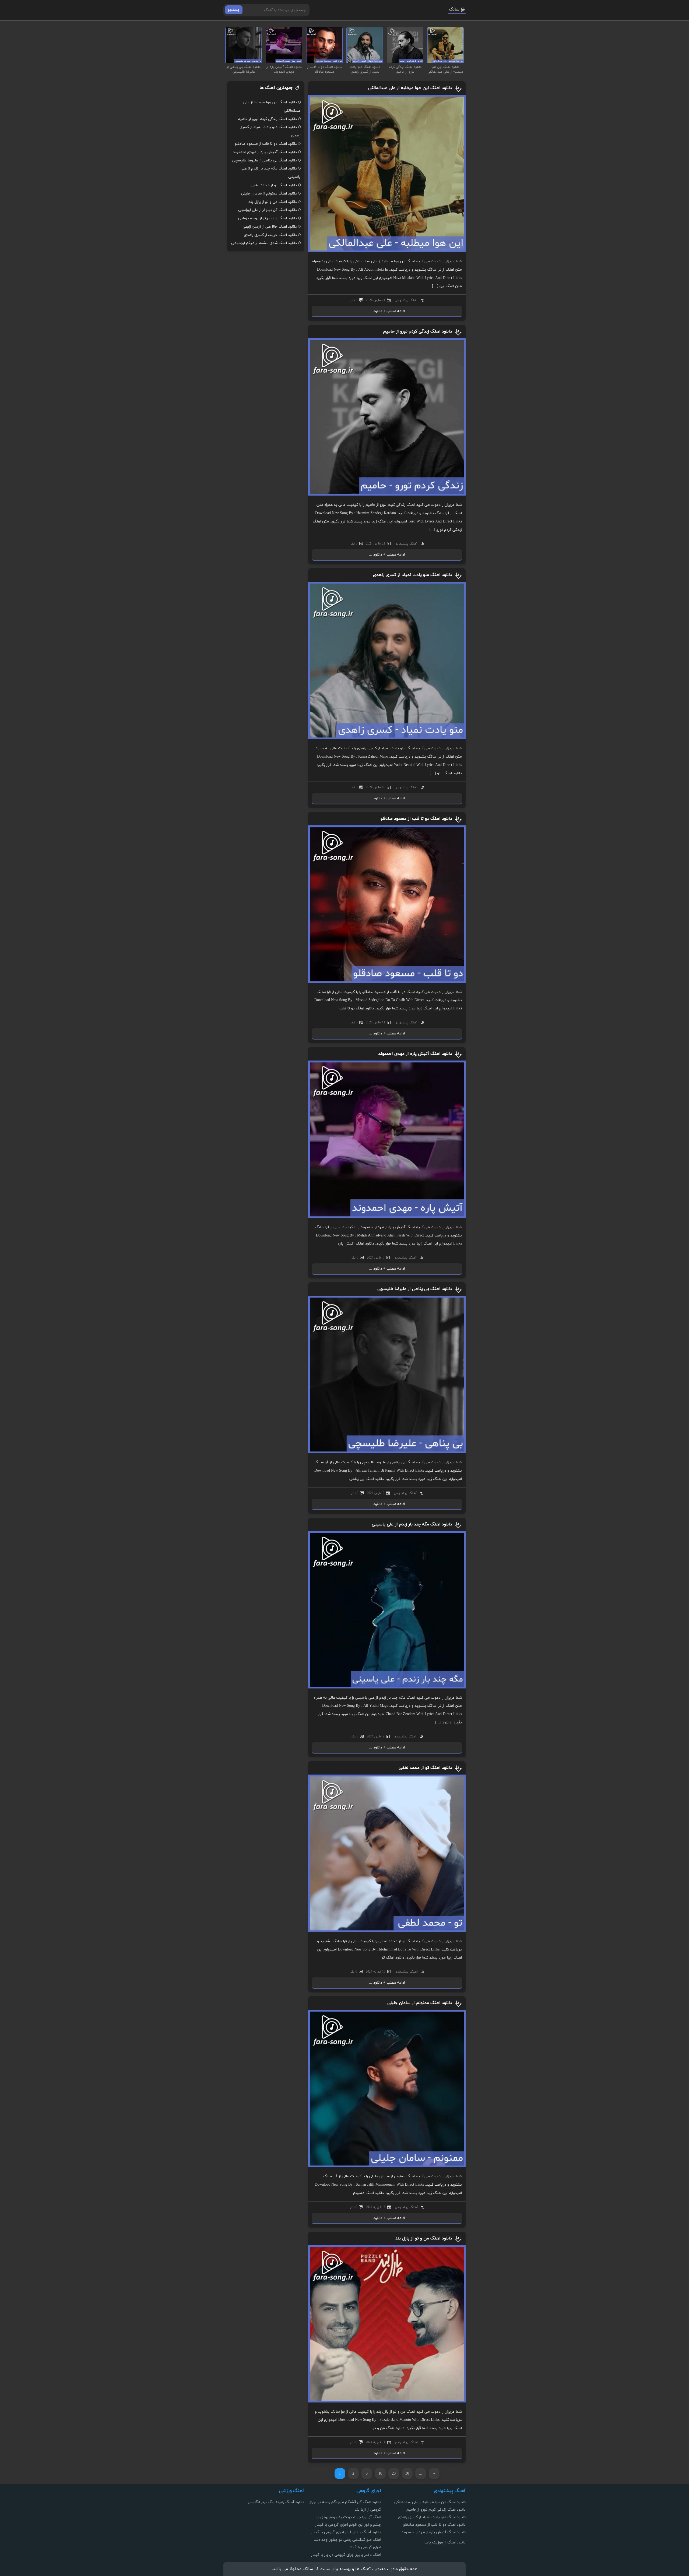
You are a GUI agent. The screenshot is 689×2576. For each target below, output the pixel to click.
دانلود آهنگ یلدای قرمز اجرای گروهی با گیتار (346, 2532)
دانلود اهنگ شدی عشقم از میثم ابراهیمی (264, 243)
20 (394, 2474)
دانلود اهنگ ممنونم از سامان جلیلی (420, 2003)
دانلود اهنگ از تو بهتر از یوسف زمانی (268, 218)
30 (407, 2474)
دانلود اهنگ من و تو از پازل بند (424, 2238)
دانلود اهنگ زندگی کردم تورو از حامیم (418, 331)
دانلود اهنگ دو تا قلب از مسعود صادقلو (416, 819)
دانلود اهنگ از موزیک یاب (445, 2543)
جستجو (234, 10)
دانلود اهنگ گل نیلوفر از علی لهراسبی (268, 210)
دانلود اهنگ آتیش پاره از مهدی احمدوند (415, 1054)
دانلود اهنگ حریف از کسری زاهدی (270, 235)
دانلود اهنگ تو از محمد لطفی (425, 1768)
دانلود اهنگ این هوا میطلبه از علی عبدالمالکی (410, 88)
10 (380, 2474)
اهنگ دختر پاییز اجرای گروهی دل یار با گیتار (346, 2555)
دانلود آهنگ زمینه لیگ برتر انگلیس (276, 2502)
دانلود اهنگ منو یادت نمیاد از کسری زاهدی (413, 575)
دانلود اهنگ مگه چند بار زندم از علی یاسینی (412, 1524)
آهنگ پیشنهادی (406, 300)
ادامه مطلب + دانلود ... (387, 311)
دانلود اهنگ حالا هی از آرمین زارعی (270, 227)
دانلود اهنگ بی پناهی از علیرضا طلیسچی (415, 1289)
